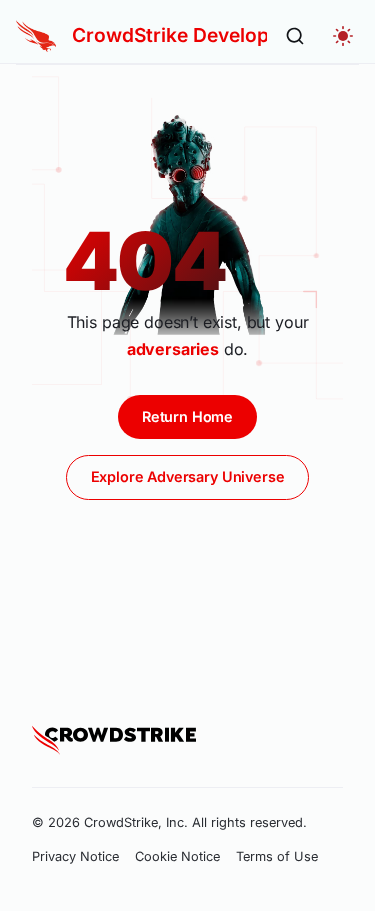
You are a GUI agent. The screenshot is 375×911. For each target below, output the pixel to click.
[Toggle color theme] (343, 36)
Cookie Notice (177, 856)
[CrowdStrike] (114, 740)
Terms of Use (277, 856)
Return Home (187, 416)
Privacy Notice (75, 856)
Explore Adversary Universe (188, 476)
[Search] (295, 36)
